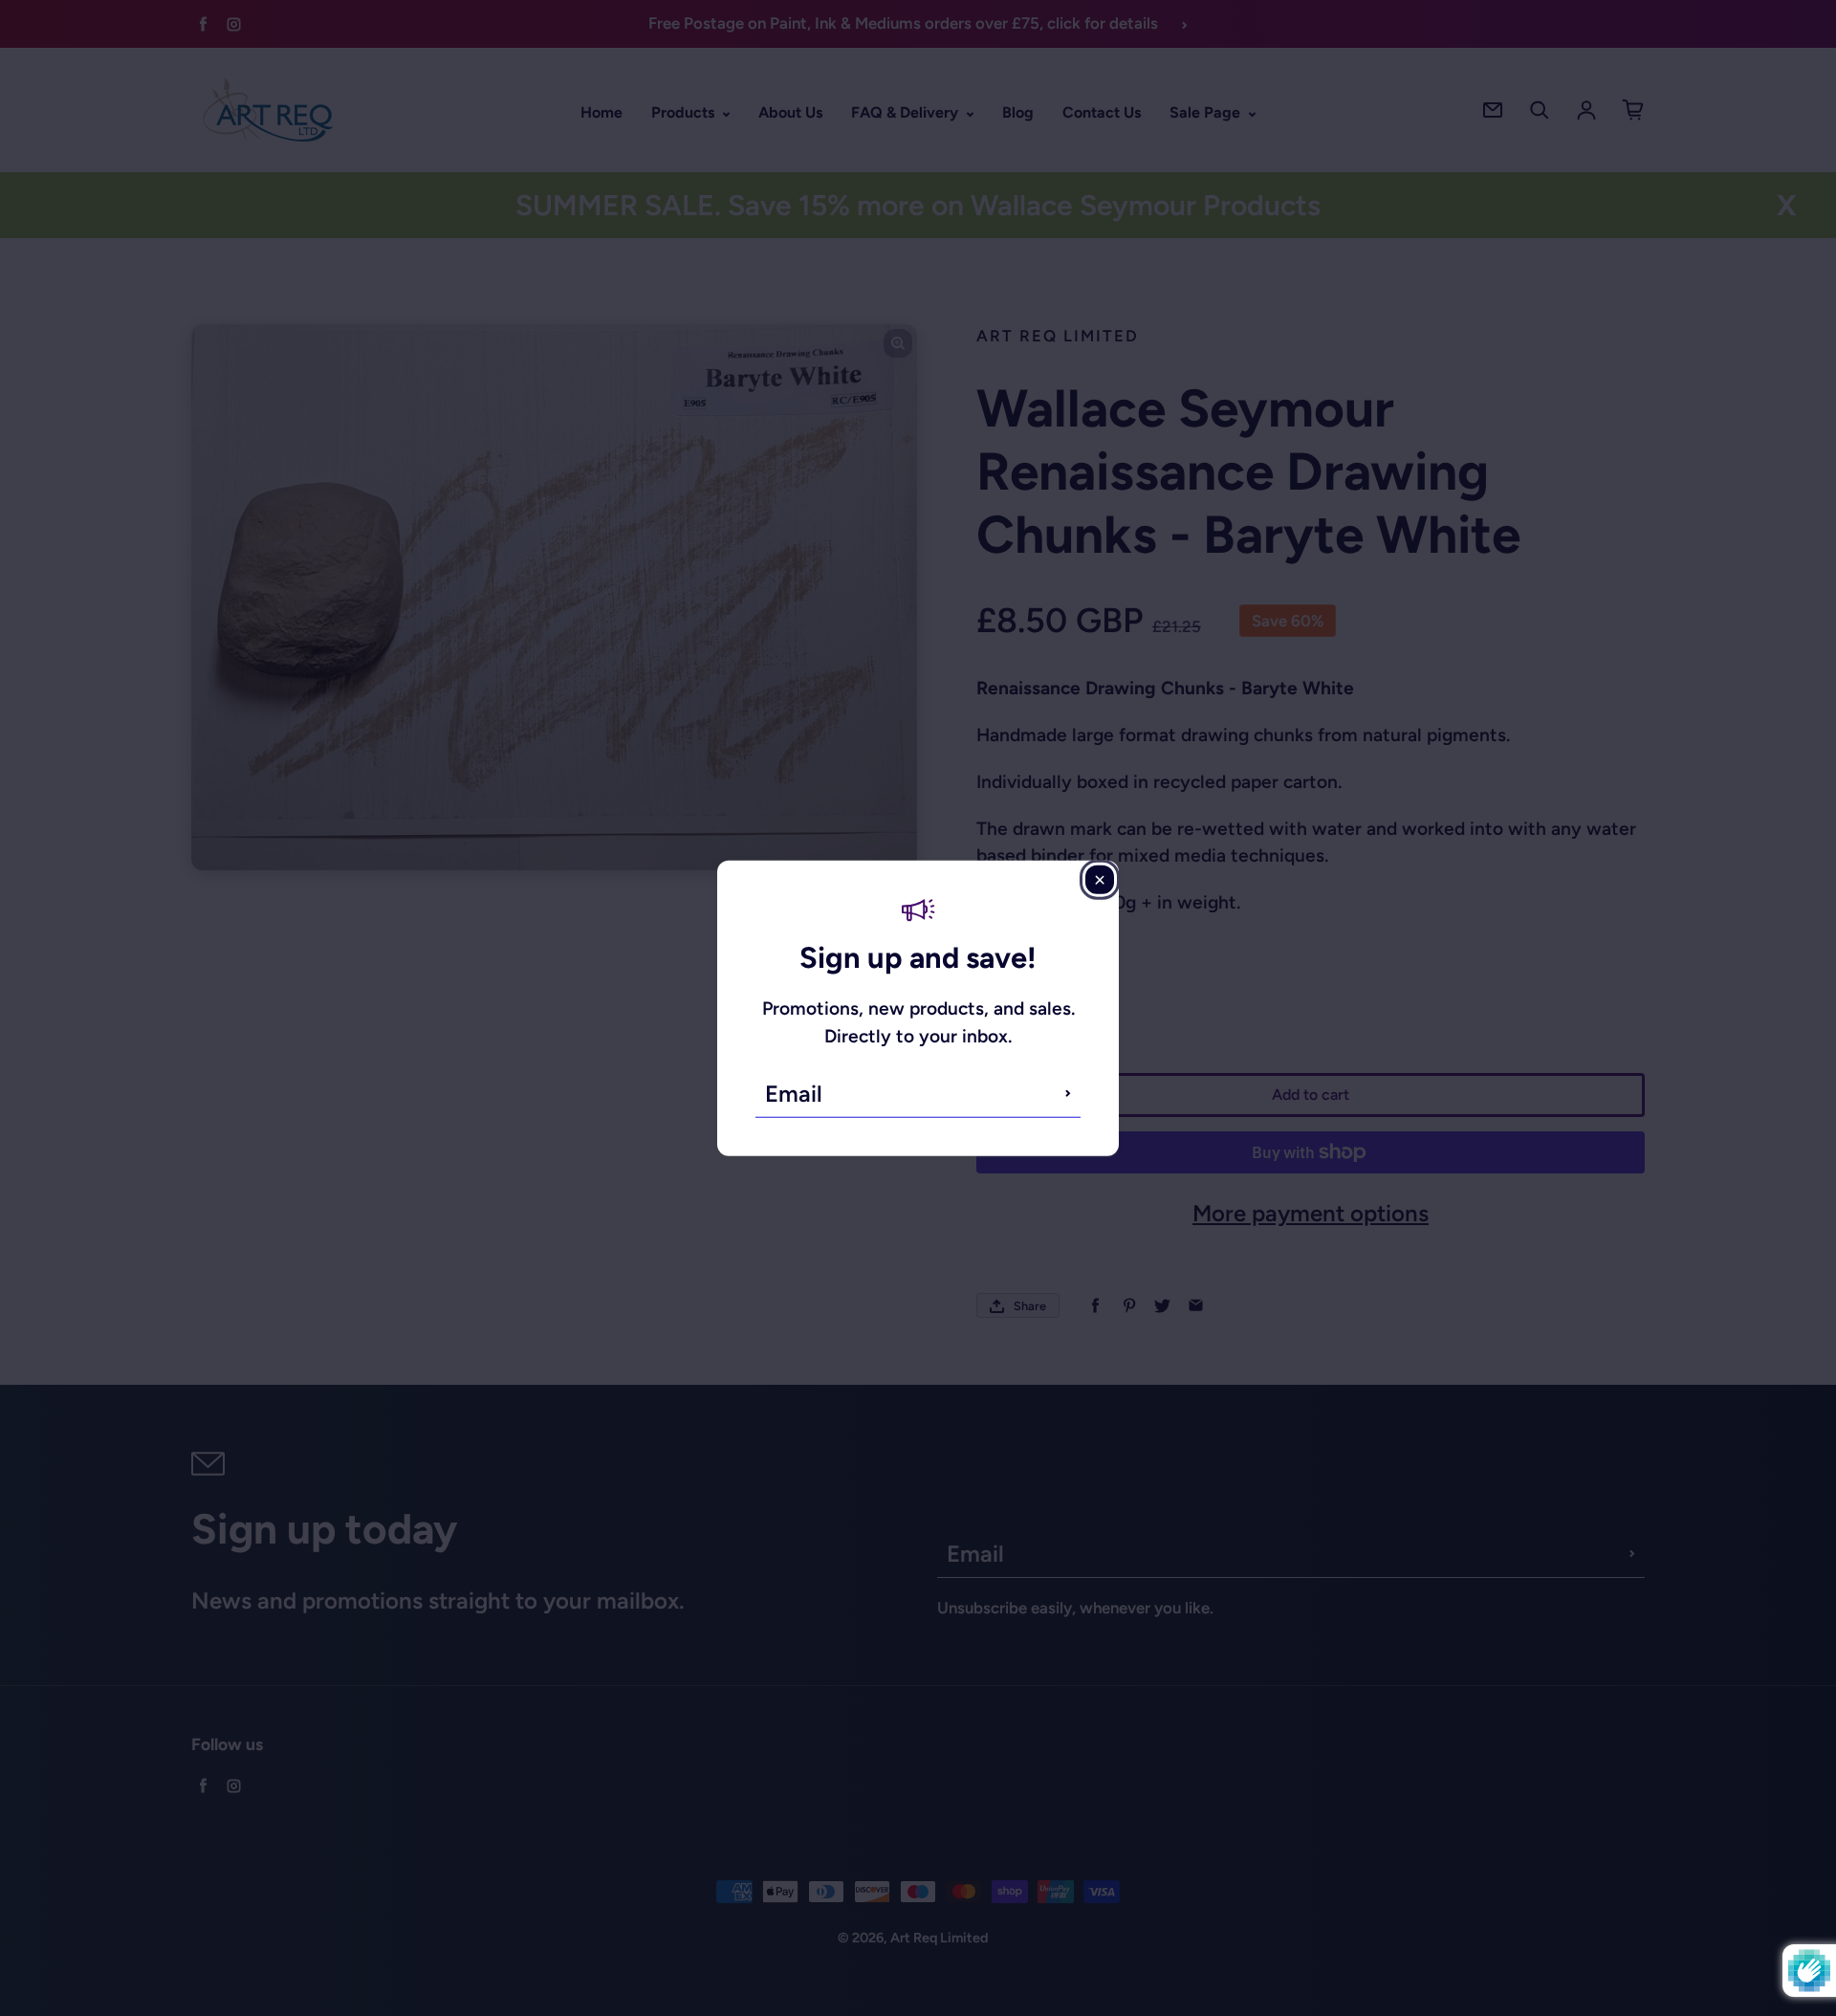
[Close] (1100, 880)
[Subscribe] (1068, 1093)
